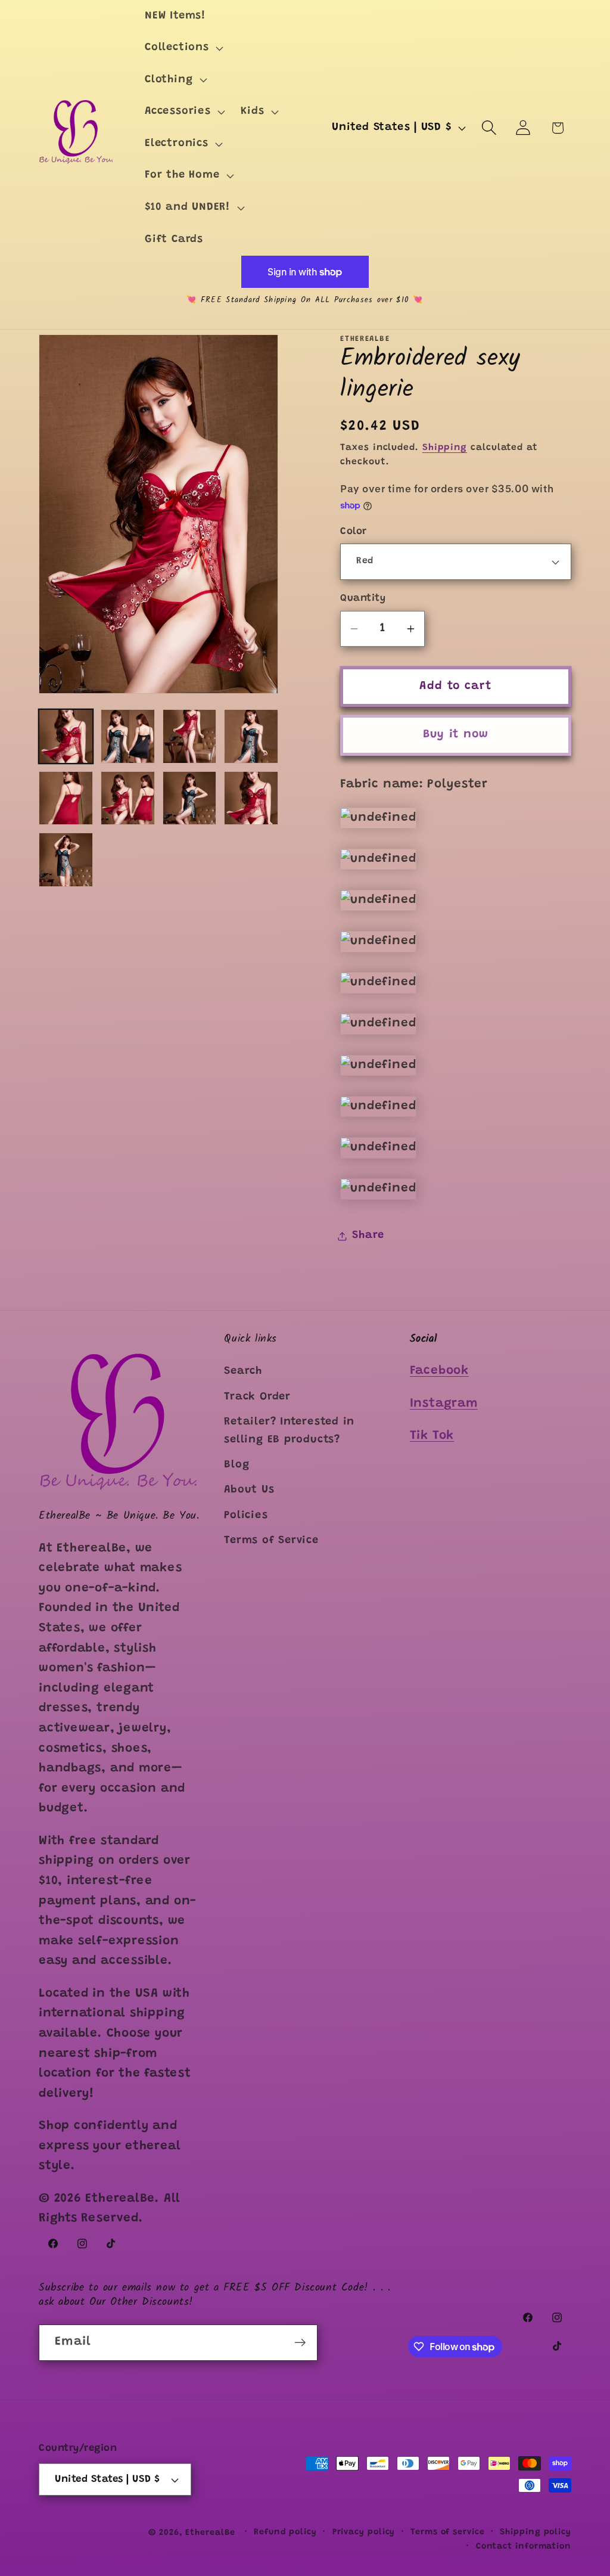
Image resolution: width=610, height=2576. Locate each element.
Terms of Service (271, 1541)
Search (243, 1371)
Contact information (524, 2547)
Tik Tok (432, 1436)
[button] (183, 48)
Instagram (444, 1404)
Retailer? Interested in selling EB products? (289, 1431)
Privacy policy (364, 2532)
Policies (246, 1516)
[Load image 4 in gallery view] (251, 736)
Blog (236, 1465)
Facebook (439, 1371)
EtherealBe (210, 2533)
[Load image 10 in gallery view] (66, 860)
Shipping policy (536, 2532)
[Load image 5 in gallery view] (66, 798)
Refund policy (285, 2532)
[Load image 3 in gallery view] (190, 736)
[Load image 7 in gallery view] (190, 798)
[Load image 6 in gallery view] (128, 798)
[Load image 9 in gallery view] (251, 798)
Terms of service (448, 2532)
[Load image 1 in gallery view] (66, 736)
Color (354, 532)
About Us (249, 1490)
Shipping (445, 448)
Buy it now (456, 735)
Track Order (257, 1397)
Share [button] (368, 1236)
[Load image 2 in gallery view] (128, 736)
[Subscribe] (300, 2343)
